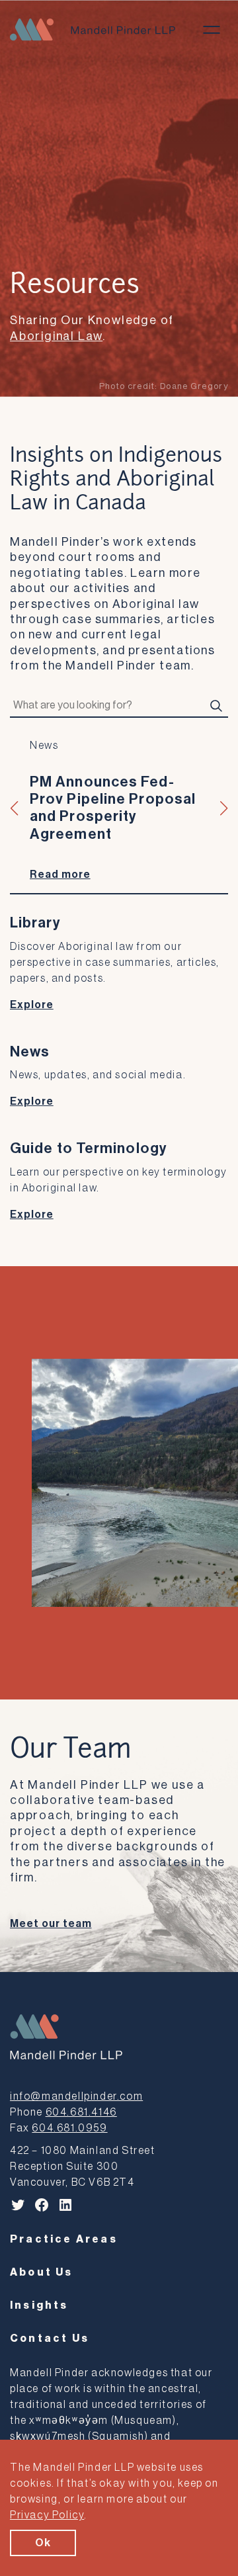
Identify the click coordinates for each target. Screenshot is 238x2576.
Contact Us (50, 2339)
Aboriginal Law (56, 336)
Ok (43, 2543)
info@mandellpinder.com (76, 2096)
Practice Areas (64, 2239)
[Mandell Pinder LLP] (93, 29)
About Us (42, 2272)
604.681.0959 (69, 2128)
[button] (15, 808)
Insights (39, 2305)
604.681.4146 (81, 2112)
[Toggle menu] (212, 30)
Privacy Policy (47, 2515)
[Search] (216, 706)
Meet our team (51, 1924)
